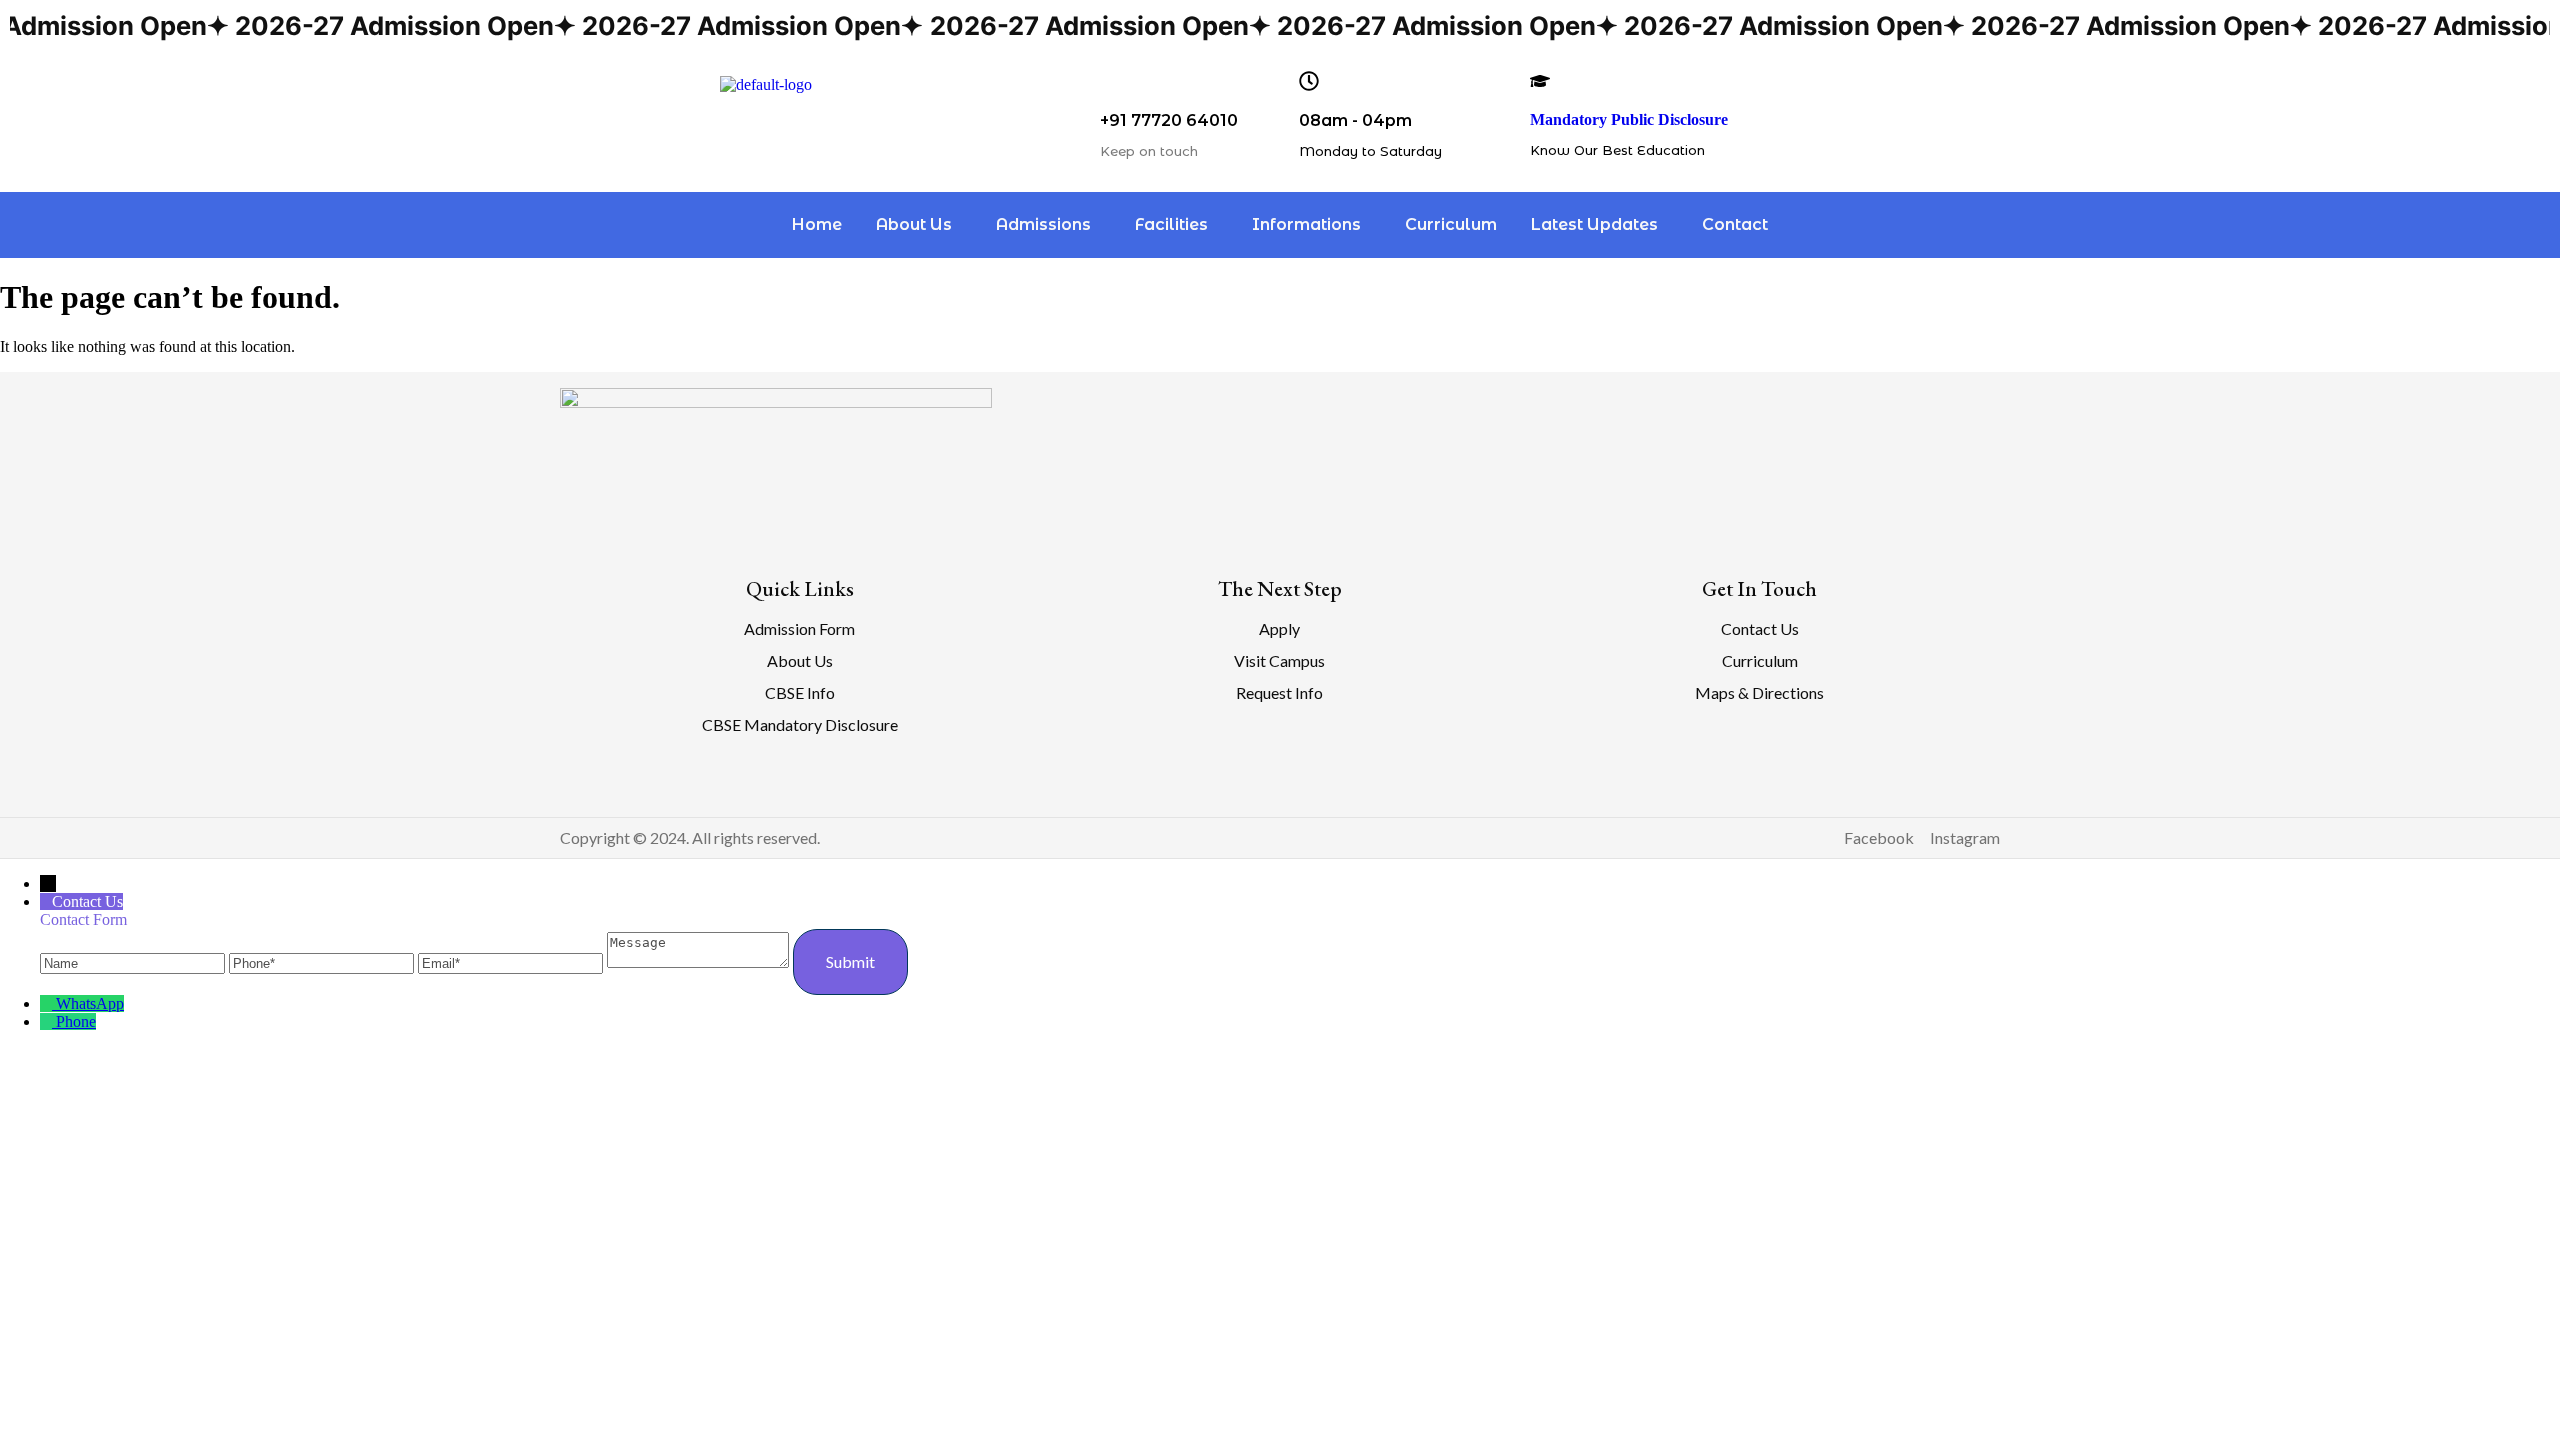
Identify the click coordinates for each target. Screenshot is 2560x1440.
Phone (76, 1021)
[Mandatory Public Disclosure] (1540, 81)
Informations (1306, 224)
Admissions (1043, 224)
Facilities (1171, 224)
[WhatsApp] (48, 1003)
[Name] (134, 962)
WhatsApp (90, 1003)
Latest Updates (1594, 224)
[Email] (512, 962)
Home (817, 224)
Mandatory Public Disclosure (1629, 119)
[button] (919, 225)
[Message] (700, 962)
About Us (914, 224)
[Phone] (323, 962)
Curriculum (1451, 224)
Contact (1735, 224)
